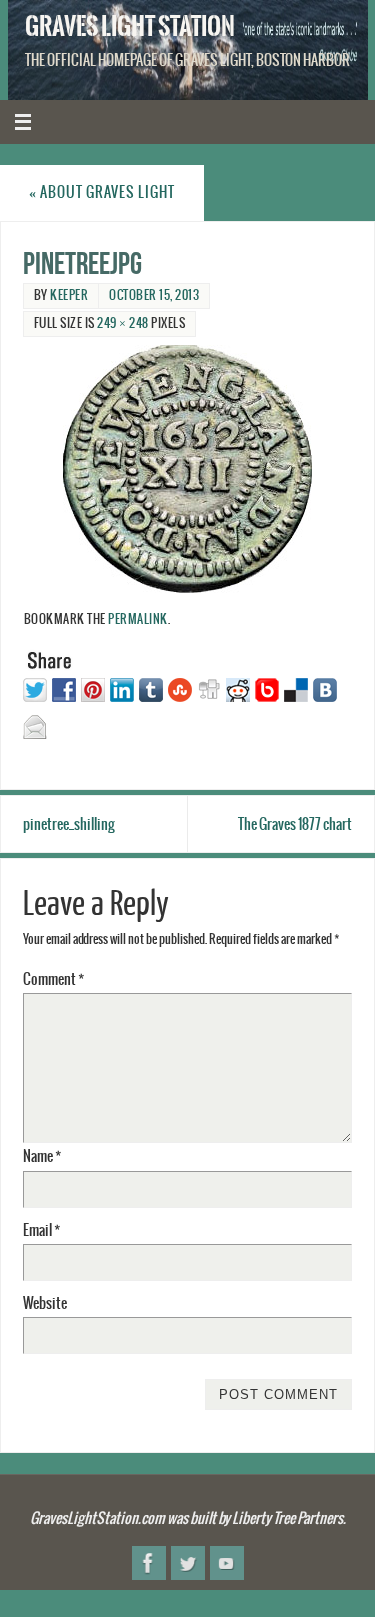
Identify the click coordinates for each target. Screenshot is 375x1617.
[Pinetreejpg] (188, 469)
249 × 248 (123, 323)
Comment (53, 979)
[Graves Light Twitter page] (188, 1563)
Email (41, 1230)
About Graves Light (102, 192)
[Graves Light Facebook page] (149, 1563)
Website (45, 1303)
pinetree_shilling (69, 824)
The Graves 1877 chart (295, 824)
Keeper (69, 295)
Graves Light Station (130, 26)
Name (42, 1156)
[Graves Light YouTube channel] (227, 1563)
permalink (138, 620)
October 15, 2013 (154, 295)
